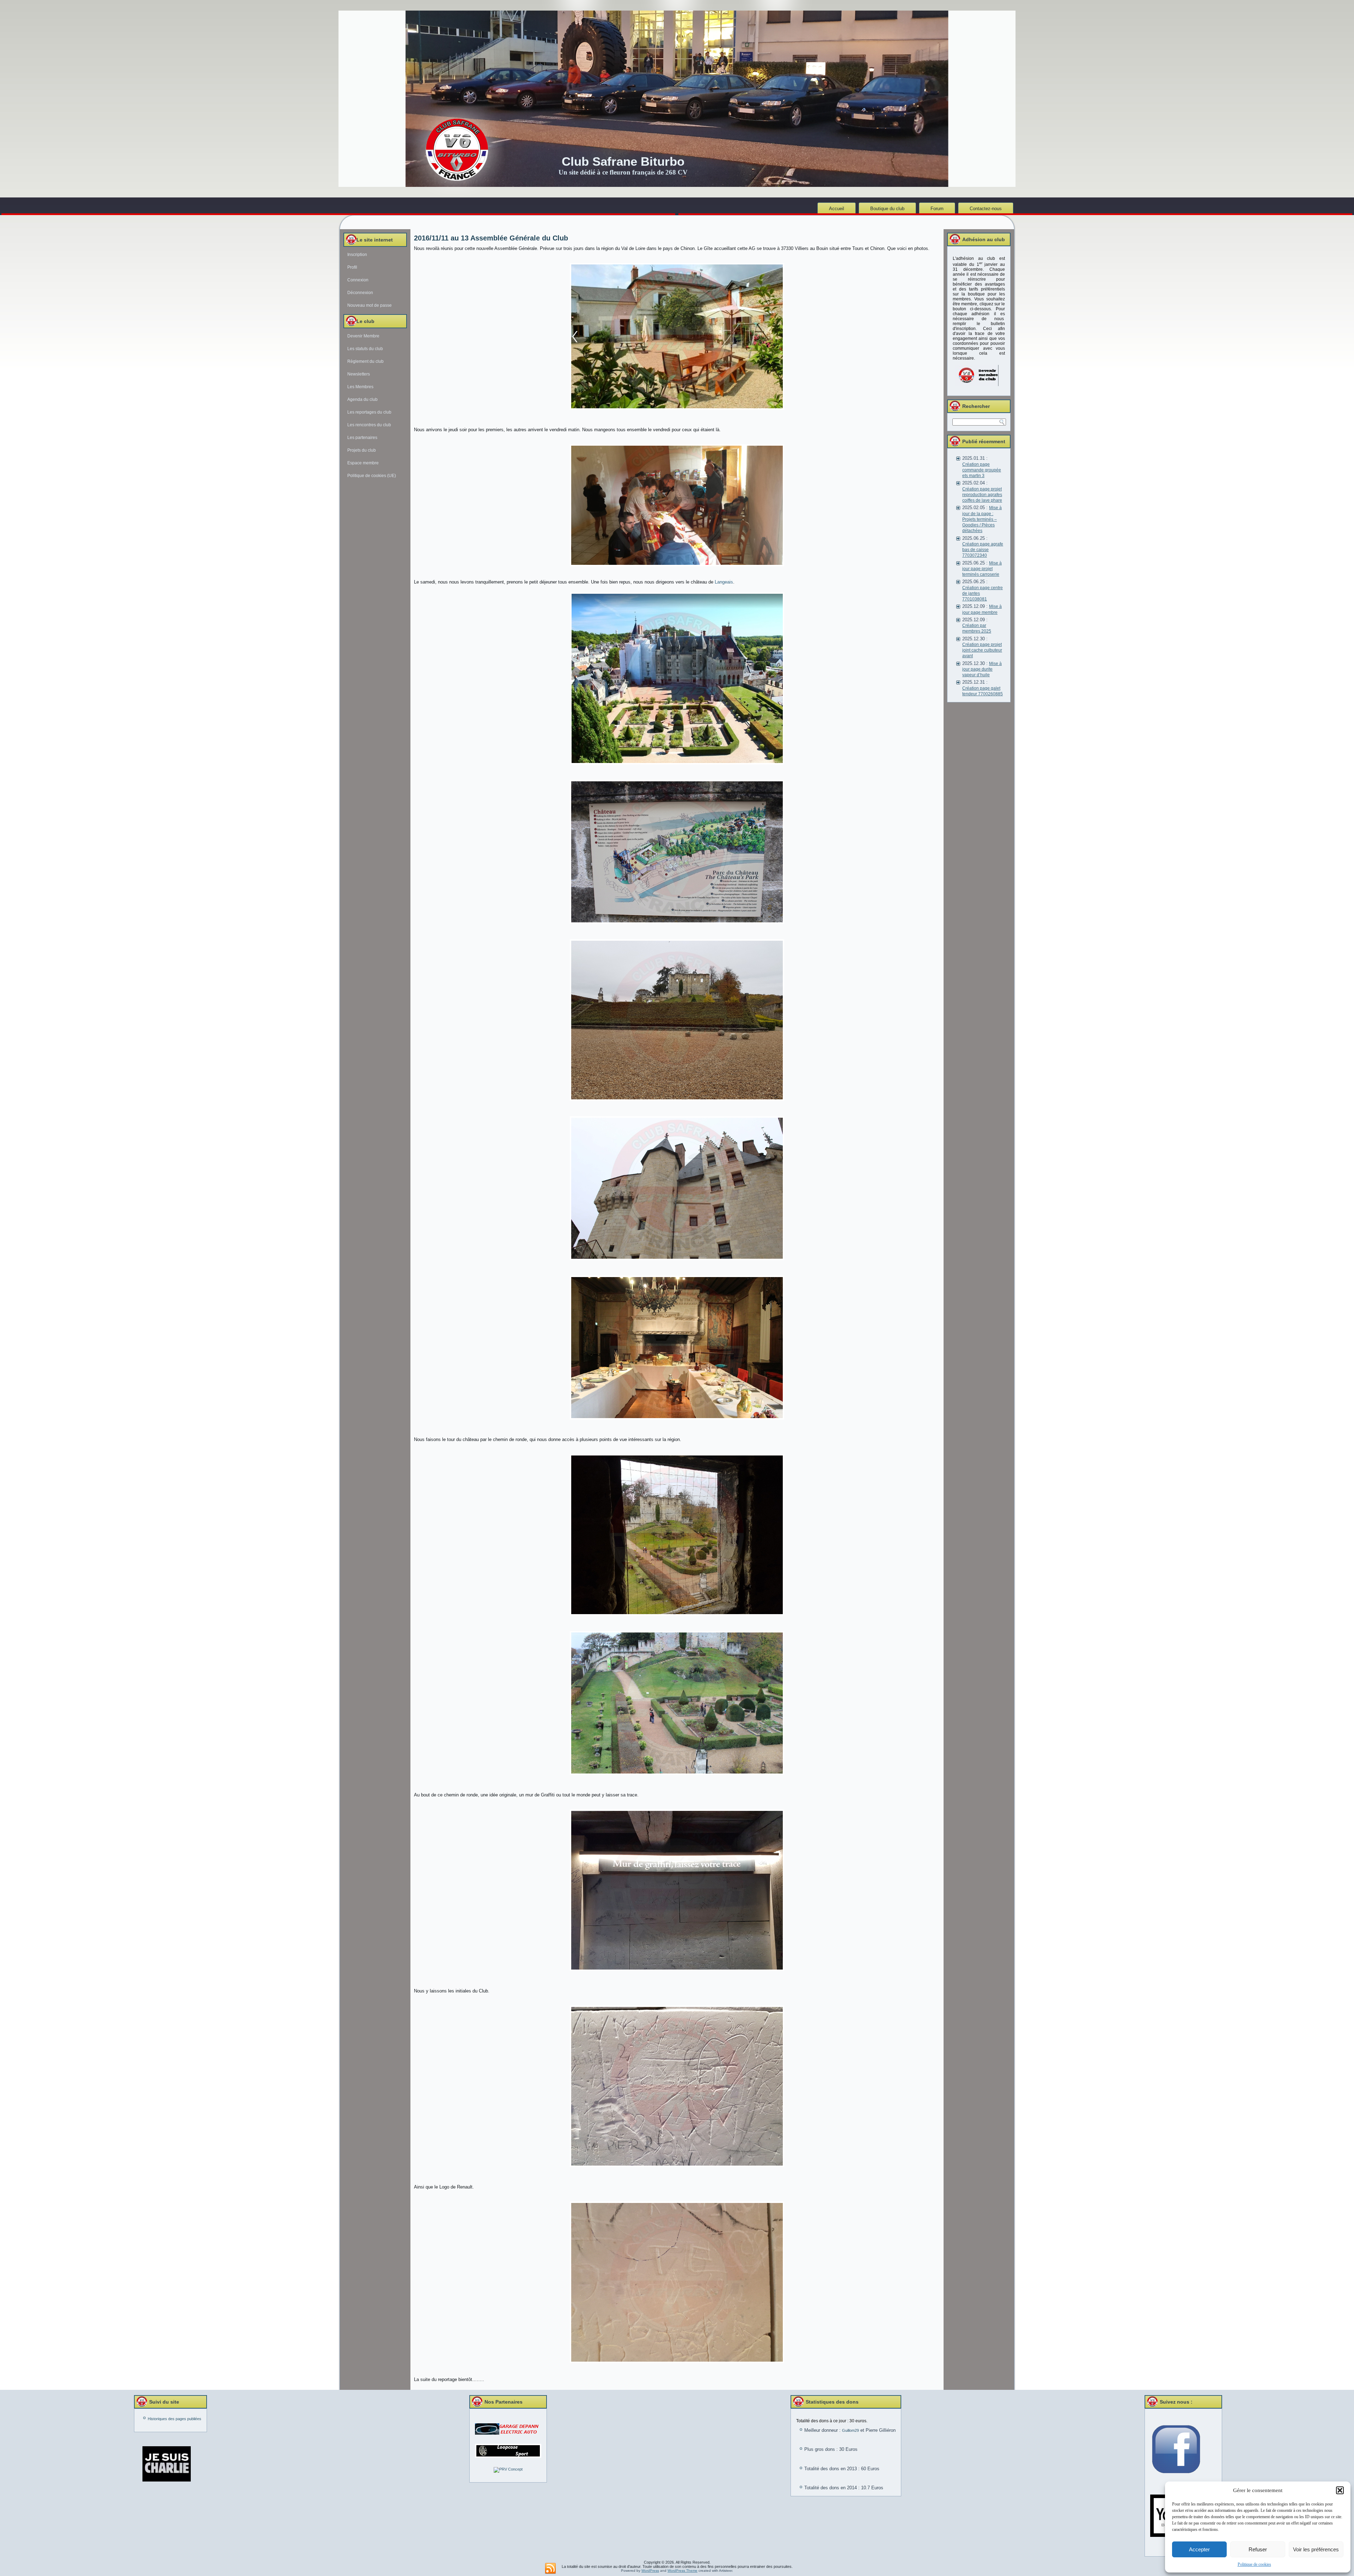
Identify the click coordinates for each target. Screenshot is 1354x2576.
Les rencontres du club (369, 425)
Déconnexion (360, 293)
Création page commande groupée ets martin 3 (982, 470)
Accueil (837, 209)
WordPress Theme (682, 2571)
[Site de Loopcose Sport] (508, 2451)
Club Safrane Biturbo (623, 161)
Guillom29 (850, 2430)
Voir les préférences (1316, 2549)
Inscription (357, 255)
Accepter (1199, 2549)
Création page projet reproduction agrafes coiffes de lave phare (982, 495)
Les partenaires (362, 438)
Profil (352, 267)
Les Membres (360, 387)
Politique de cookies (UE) (372, 476)
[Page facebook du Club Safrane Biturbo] (1183, 2450)
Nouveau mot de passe (370, 305)
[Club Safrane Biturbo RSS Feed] (550, 2569)
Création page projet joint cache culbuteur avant (982, 650)
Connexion (358, 280)
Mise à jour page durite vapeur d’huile (982, 669)
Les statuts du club (365, 349)
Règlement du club (365, 361)
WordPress (650, 2571)
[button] (1340, 2490)
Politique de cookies (1254, 2564)
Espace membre (363, 463)
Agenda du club (362, 399)
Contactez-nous (986, 209)
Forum (937, 209)
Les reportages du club (369, 412)
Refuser (1258, 2549)
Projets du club (362, 450)
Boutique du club (887, 209)
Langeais (724, 582)
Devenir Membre (363, 336)
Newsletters (359, 374)
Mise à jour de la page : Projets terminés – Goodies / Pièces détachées (982, 519)
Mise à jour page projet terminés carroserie (982, 569)
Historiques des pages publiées (175, 2419)
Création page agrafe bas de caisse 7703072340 (983, 550)
